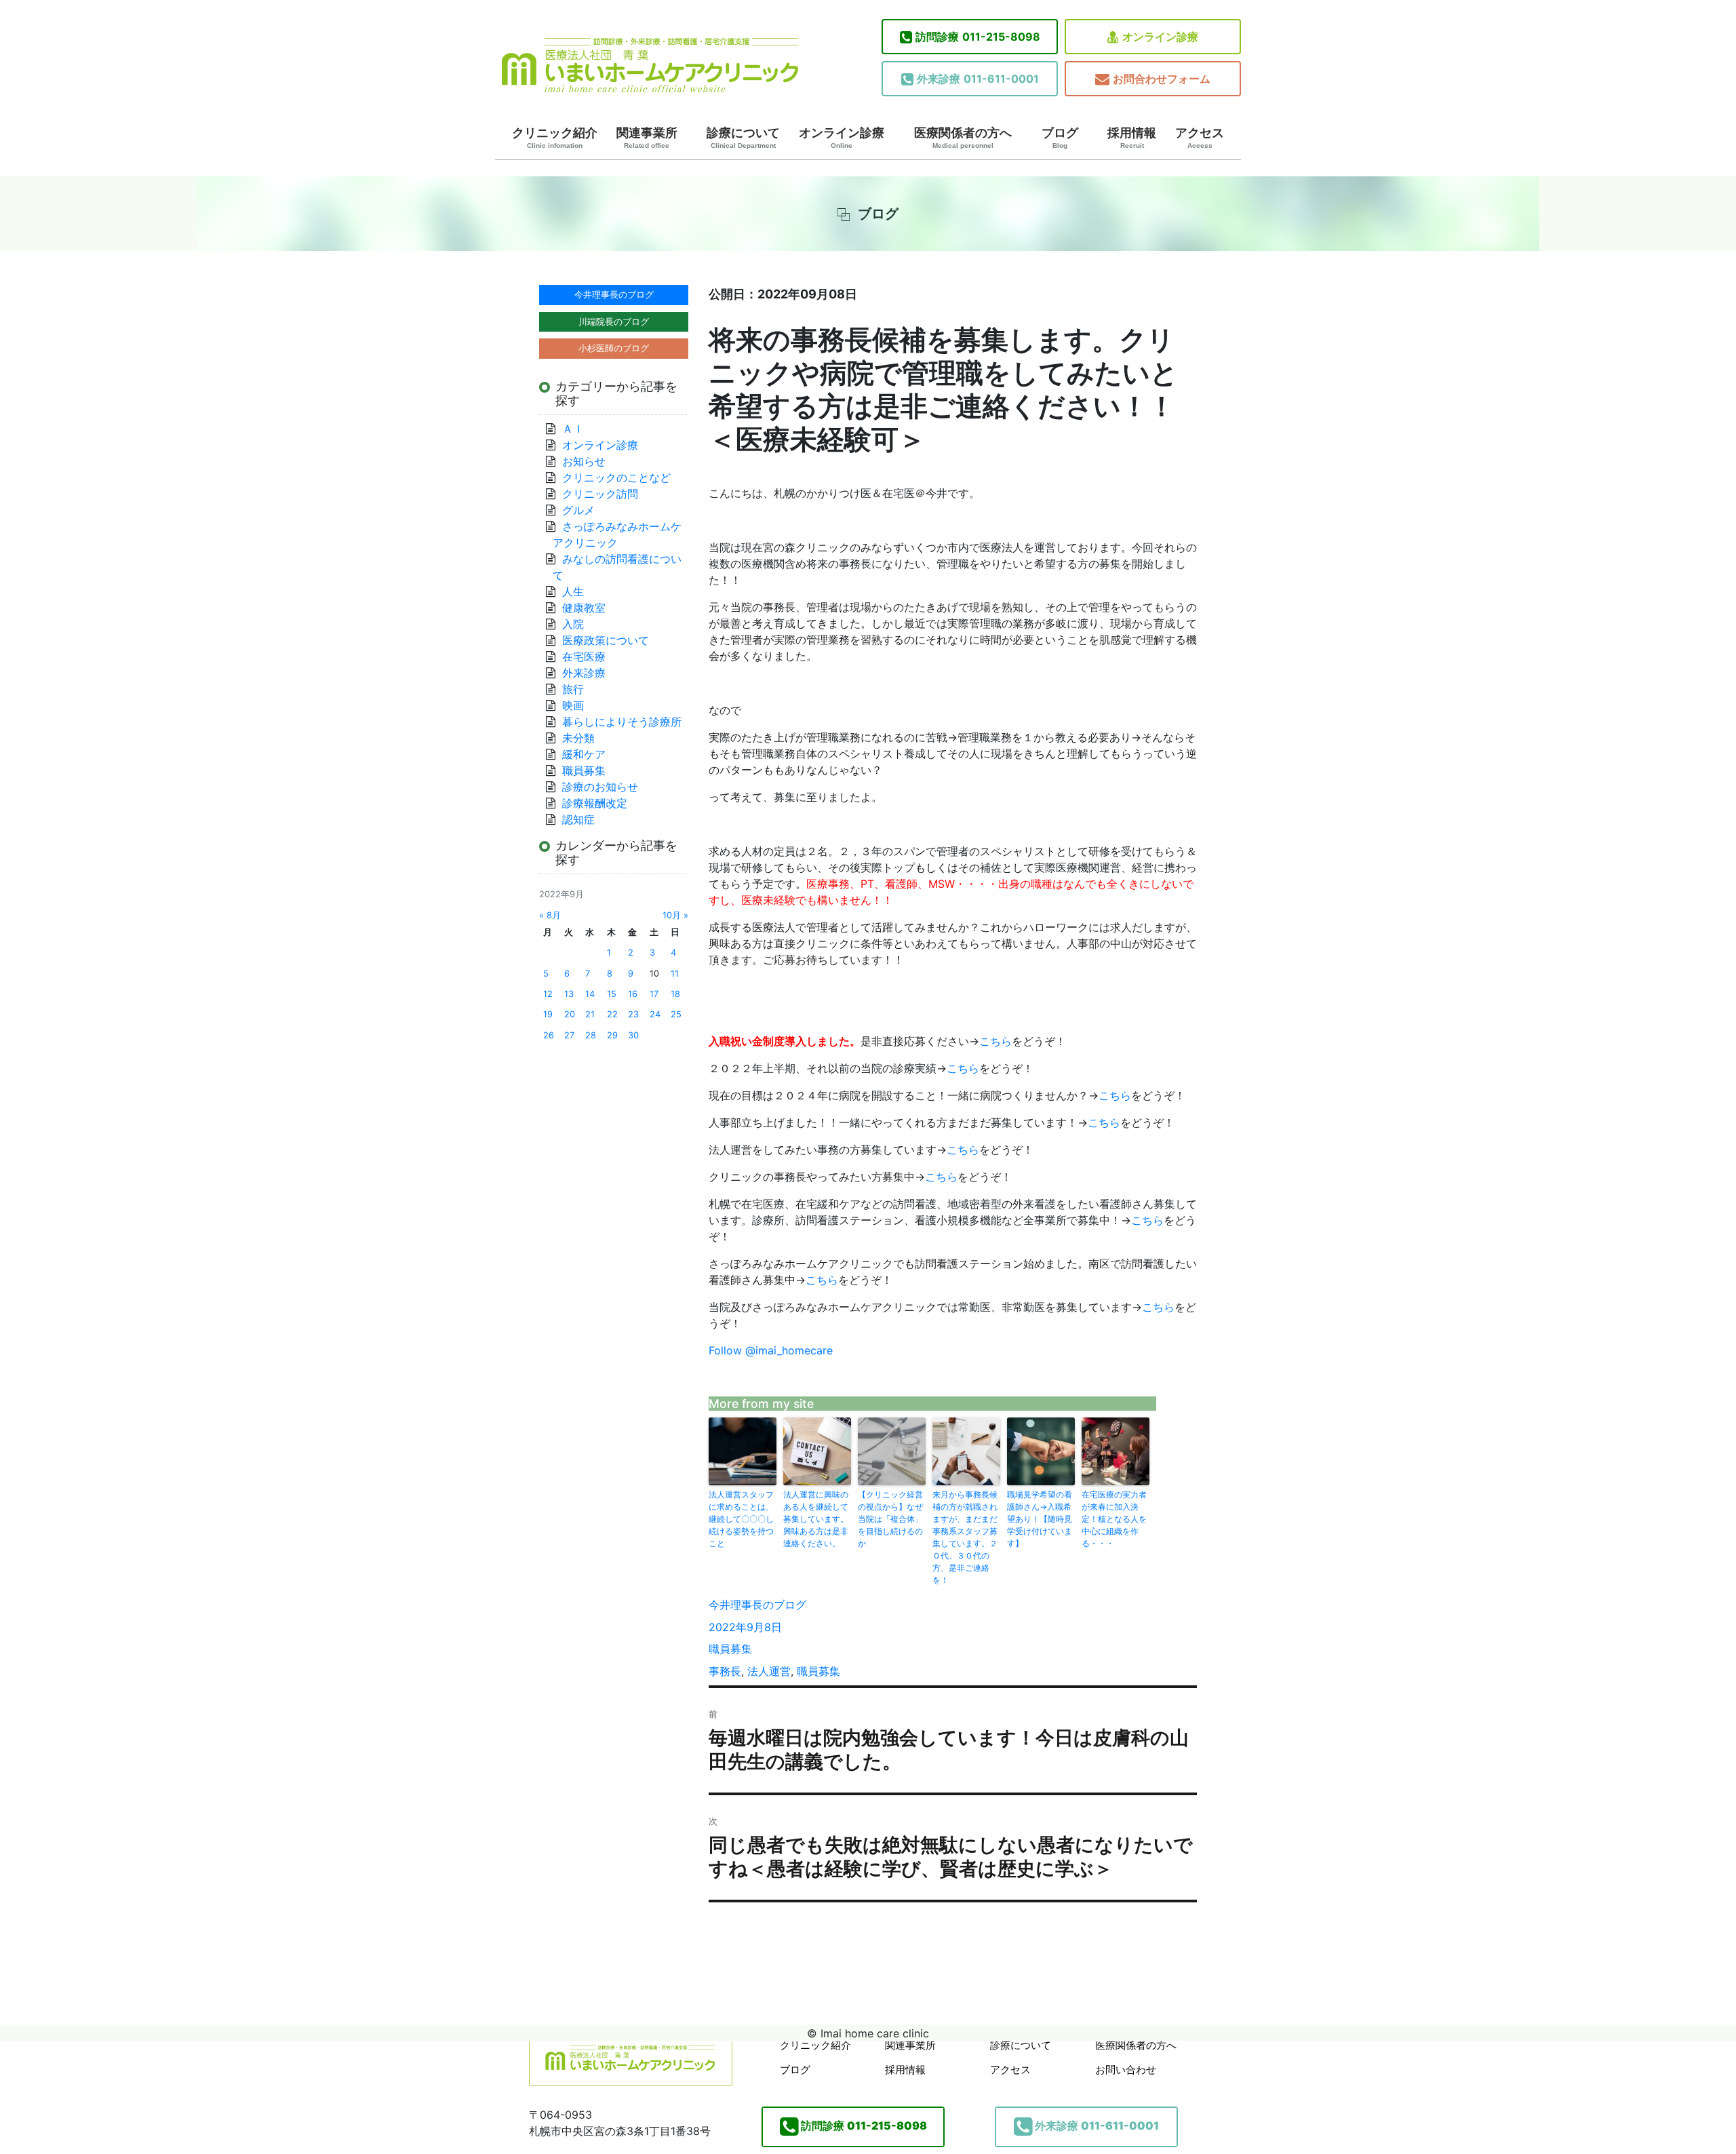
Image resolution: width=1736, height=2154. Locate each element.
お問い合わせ (1126, 2070)
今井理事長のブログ (757, 1605)
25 (676, 1014)
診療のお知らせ (600, 787)
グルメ (578, 510)
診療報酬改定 (595, 803)
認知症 (578, 819)
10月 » (675, 915)
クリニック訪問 (600, 494)
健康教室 (584, 608)
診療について (743, 138)
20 (570, 1014)
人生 (573, 591)
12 (548, 994)
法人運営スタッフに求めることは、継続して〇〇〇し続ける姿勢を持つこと (741, 1519)
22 (612, 1014)
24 (655, 1014)
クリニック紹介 (555, 138)
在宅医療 (584, 657)
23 (633, 1014)
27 (569, 1035)
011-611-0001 (978, 79)
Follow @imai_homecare (771, 1350)
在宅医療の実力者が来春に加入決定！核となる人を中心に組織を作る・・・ (1114, 1519)
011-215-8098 (978, 37)
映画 (573, 705)
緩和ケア (589, 754)
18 (675, 994)
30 (633, 1035)
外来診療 (584, 673)
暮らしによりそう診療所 (622, 722)
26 (549, 1035)
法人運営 (769, 1671)
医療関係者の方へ (963, 138)
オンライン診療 (1160, 37)
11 (675, 974)
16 (633, 994)
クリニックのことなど (616, 477)
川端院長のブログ (614, 321)
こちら (995, 1041)
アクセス (1200, 138)
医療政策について (606, 640)
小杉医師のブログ (614, 348)
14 (590, 994)
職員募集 (730, 1649)
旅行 (573, 689)
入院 (573, 624)
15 (612, 994)
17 (654, 994)
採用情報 (1132, 138)
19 (548, 1014)
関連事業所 (647, 138)
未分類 (578, 738)
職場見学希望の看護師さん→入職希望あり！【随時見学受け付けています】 (1040, 1519)
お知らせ (584, 461)
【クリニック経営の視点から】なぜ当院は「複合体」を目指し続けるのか (890, 1519)
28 (591, 1035)
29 (612, 1035)
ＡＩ (573, 429)
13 (569, 994)
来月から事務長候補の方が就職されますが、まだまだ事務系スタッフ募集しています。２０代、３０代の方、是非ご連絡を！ (965, 1537)
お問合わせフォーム (1162, 79)
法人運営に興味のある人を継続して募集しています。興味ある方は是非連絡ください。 (816, 1519)
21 (590, 1014)
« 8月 (550, 915)
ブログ (1060, 138)
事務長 (725, 1671)
